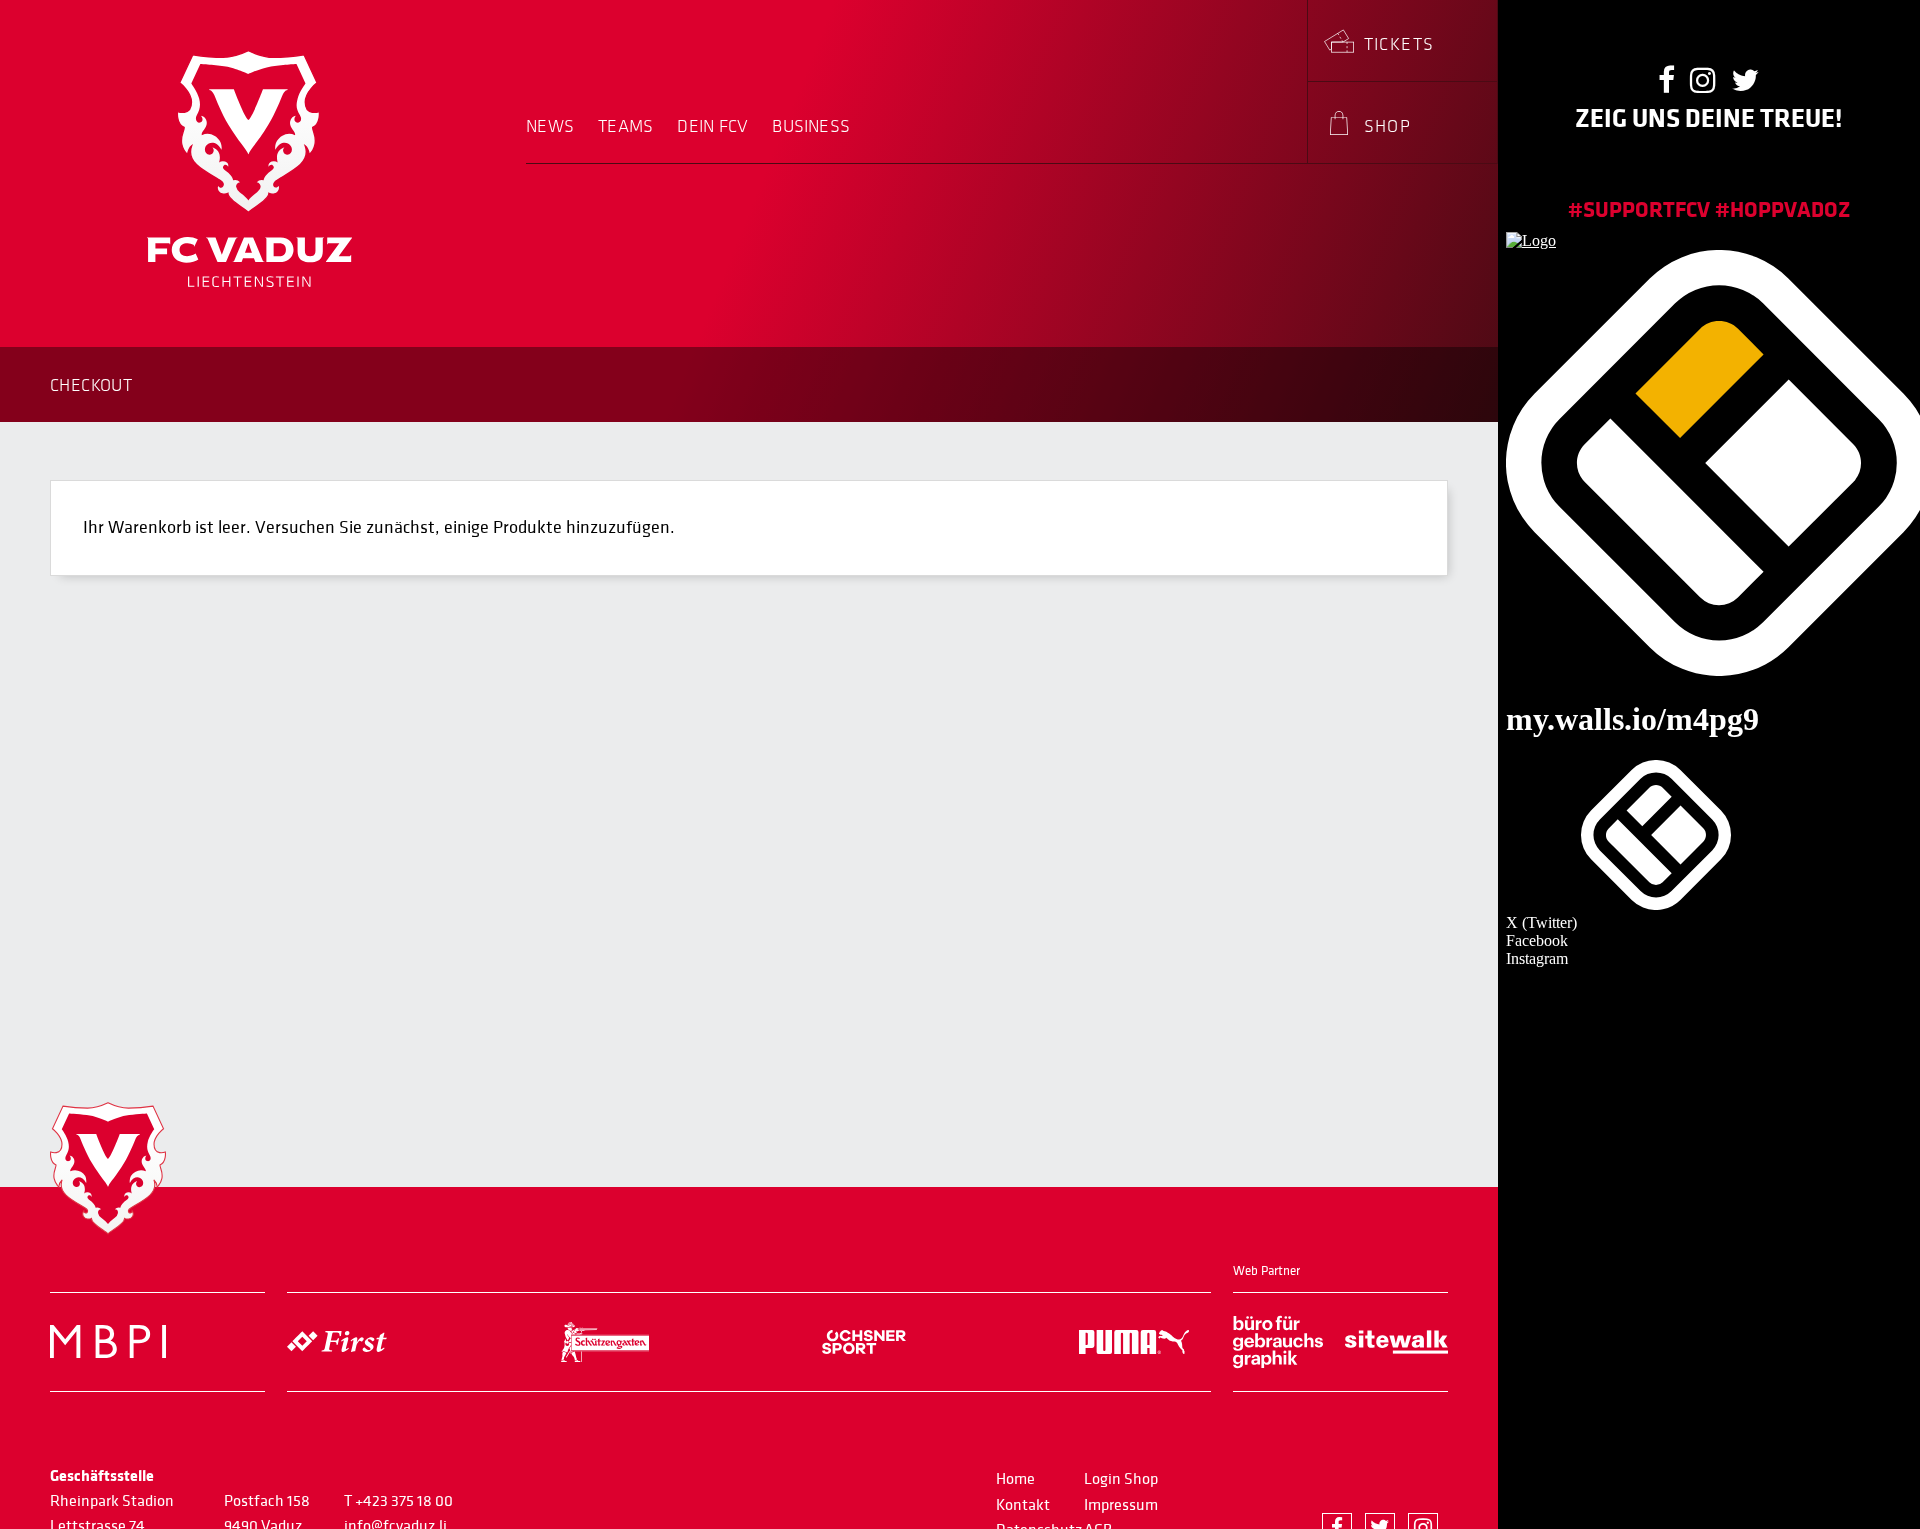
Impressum (1121, 1505)
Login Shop (1121, 1479)
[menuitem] (556, 140)
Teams (625, 127)
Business (811, 127)
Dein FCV (712, 127)
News (550, 127)
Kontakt (1023, 1505)
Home (1015, 1479)
